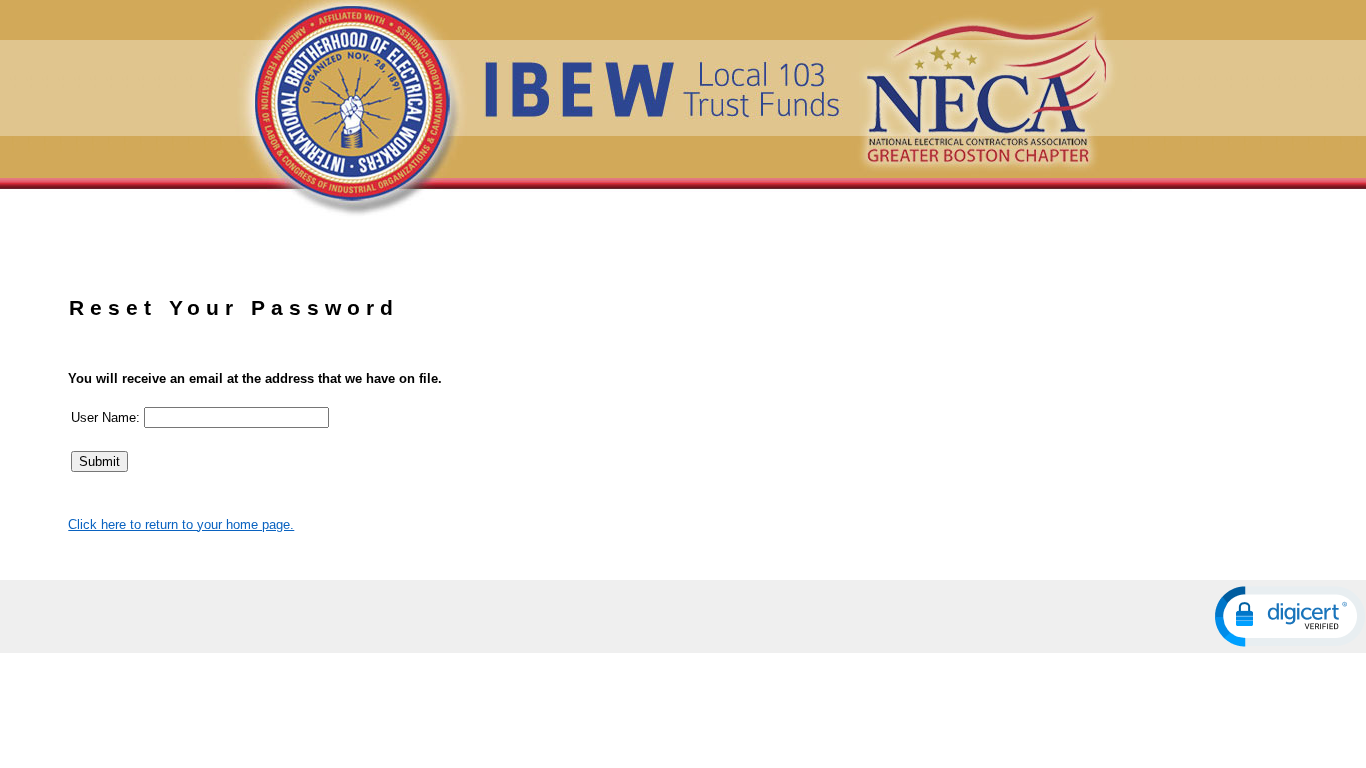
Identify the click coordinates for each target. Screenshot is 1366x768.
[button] (1290, 616)
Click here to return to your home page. (181, 524)
